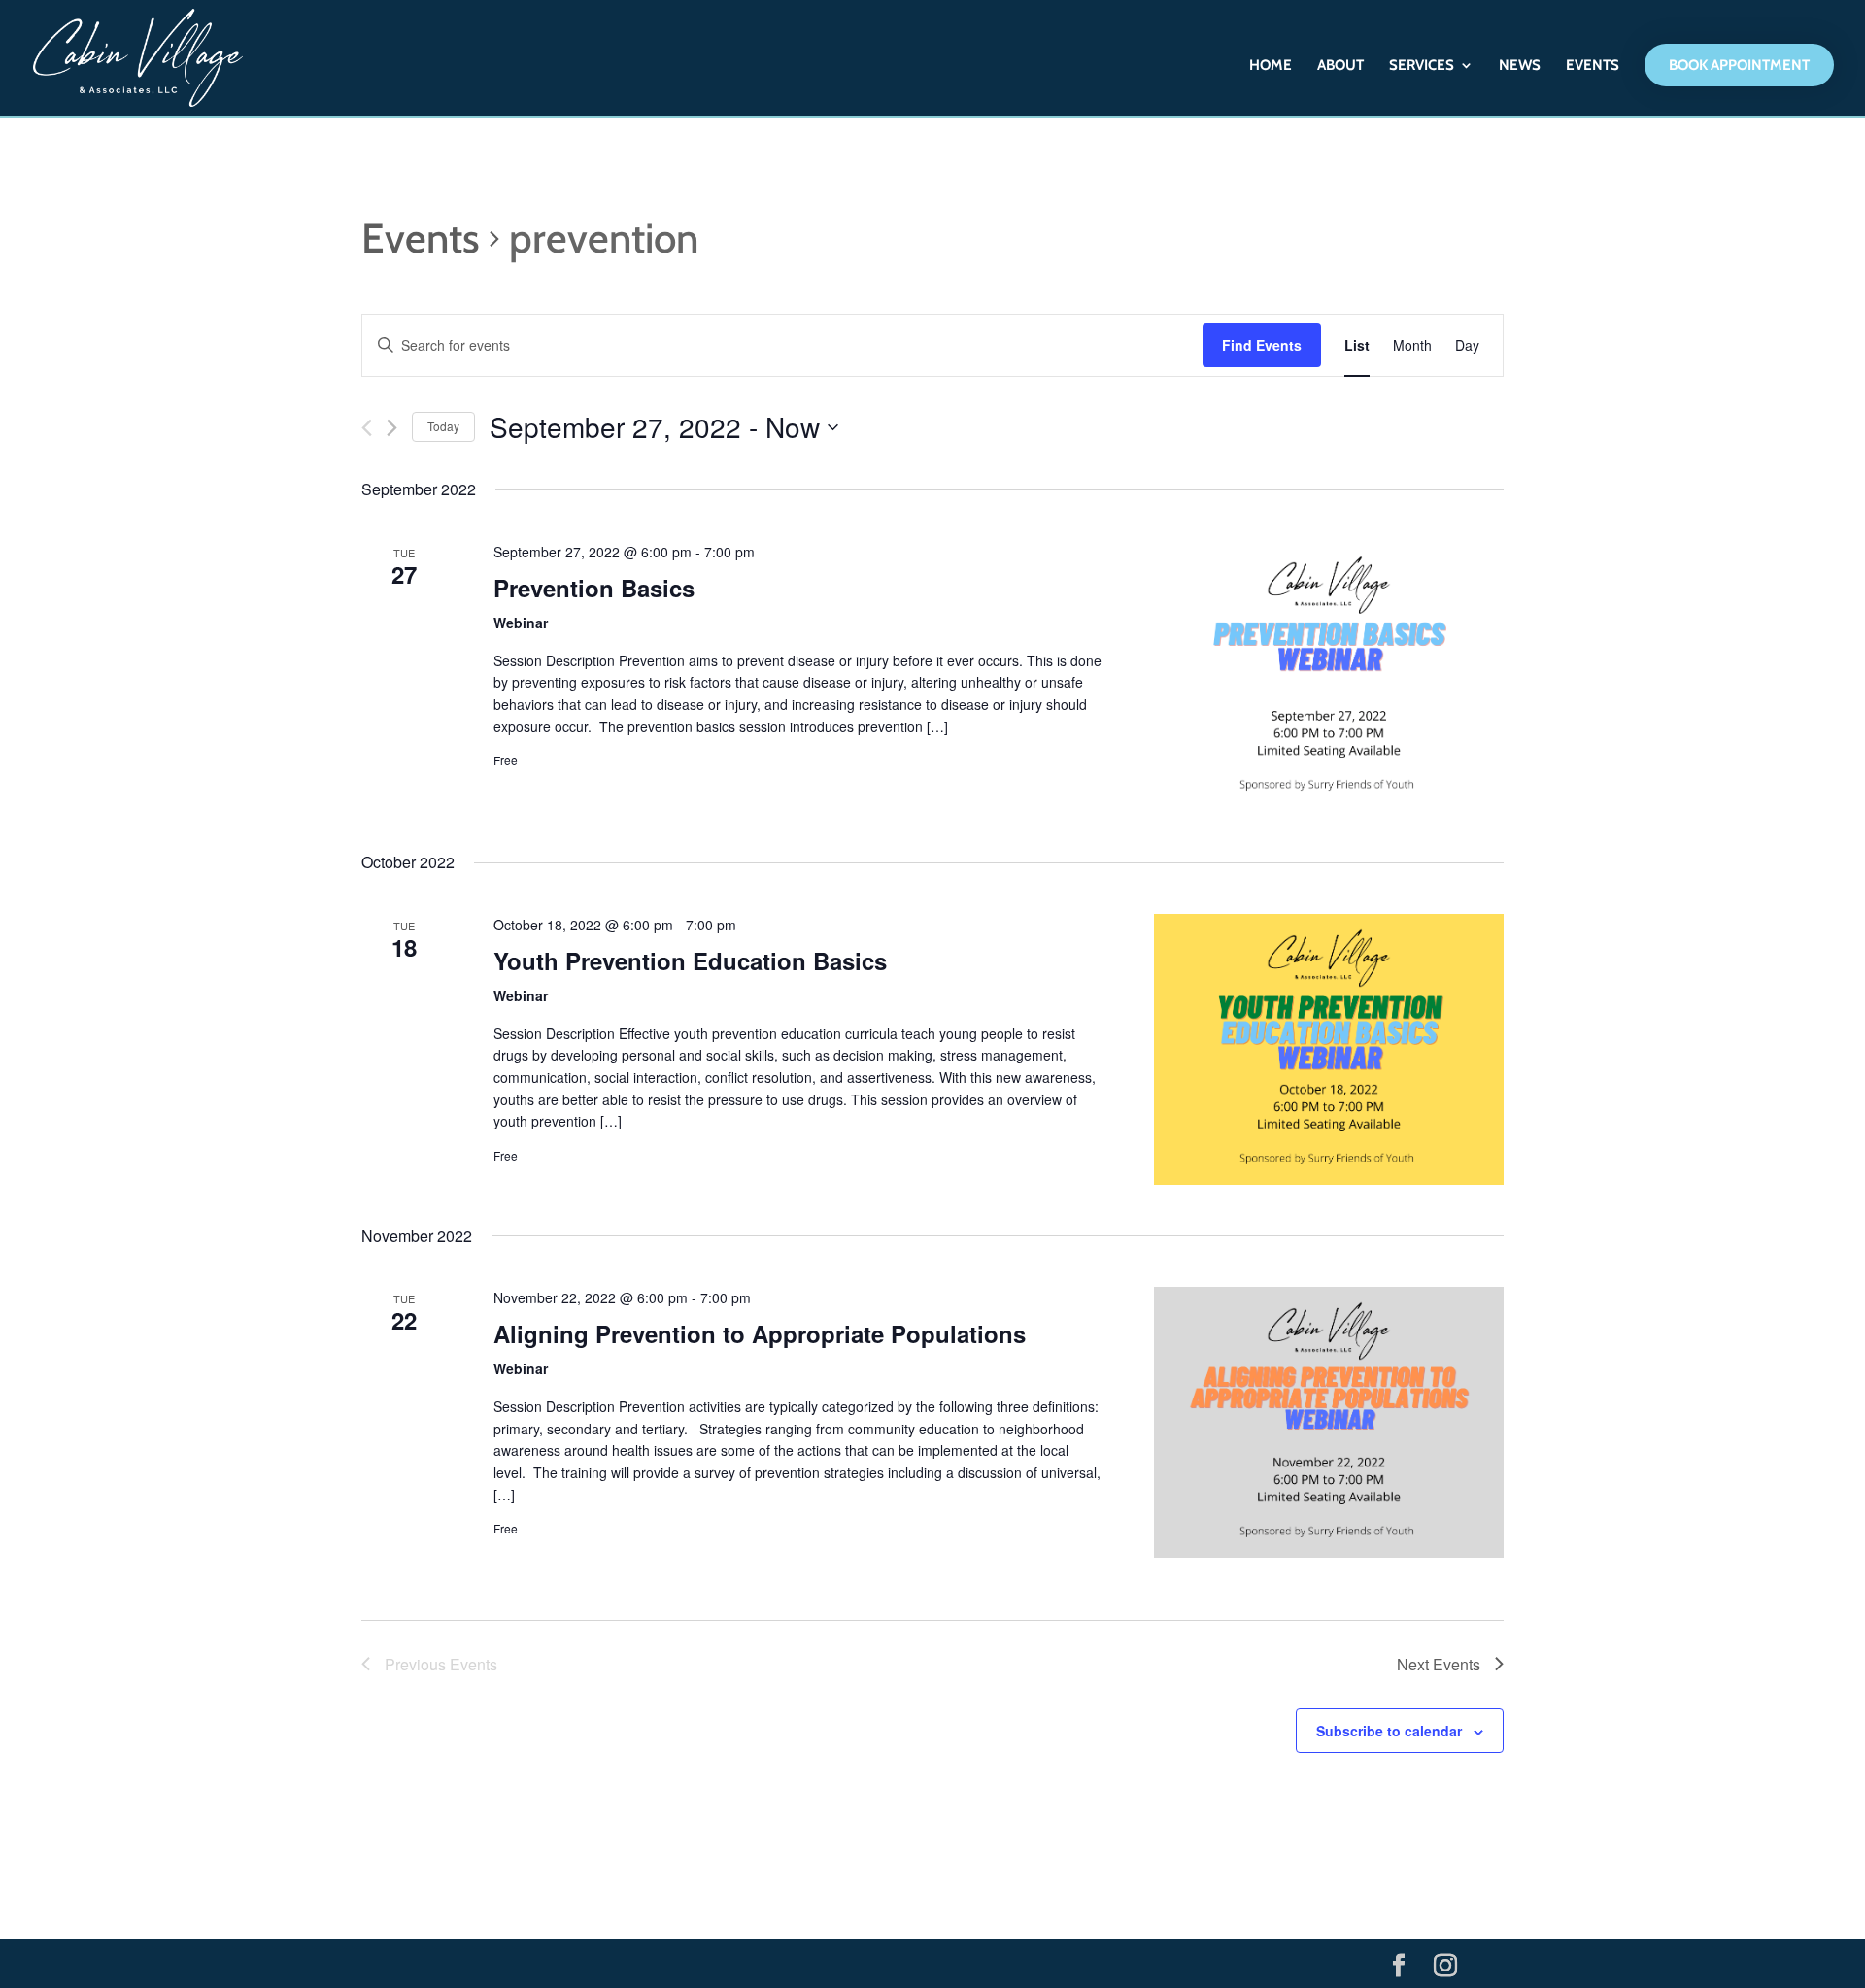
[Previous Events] (367, 428)
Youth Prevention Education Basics (690, 960)
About (1340, 66)
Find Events (1262, 345)
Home (1271, 66)
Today (443, 426)
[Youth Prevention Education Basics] (1329, 1049)
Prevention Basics (594, 588)
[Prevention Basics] (1329, 676)
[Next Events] (392, 428)
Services (1422, 66)
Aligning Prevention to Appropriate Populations (760, 1333)
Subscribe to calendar (1389, 1731)
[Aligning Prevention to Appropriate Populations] (1329, 1422)
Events (1593, 66)
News (1520, 66)
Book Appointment (1739, 65)
